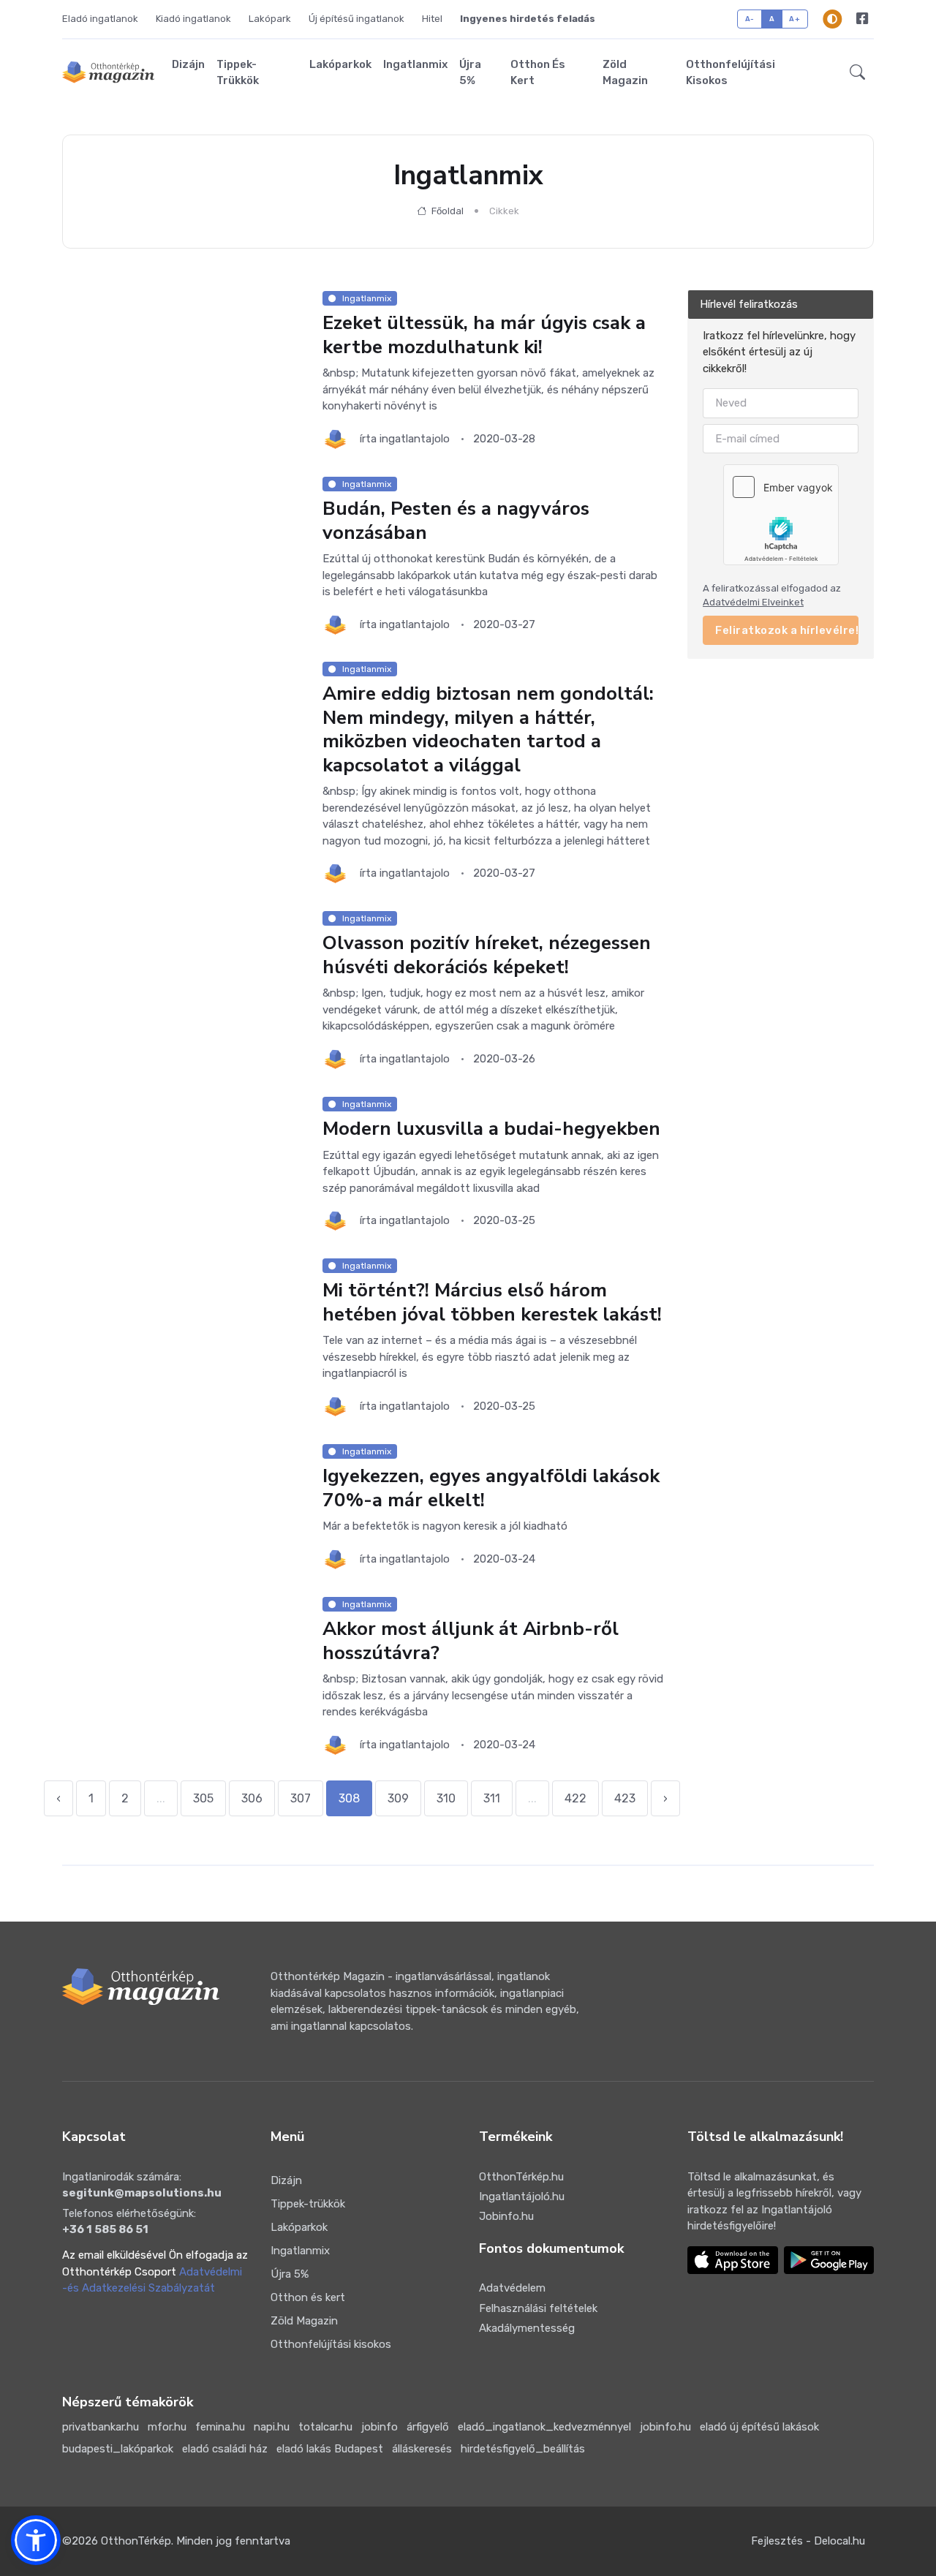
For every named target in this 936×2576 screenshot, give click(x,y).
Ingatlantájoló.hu (522, 2197)
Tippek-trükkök (238, 73)
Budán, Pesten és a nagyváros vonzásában (456, 521)
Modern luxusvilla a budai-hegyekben (491, 1129)
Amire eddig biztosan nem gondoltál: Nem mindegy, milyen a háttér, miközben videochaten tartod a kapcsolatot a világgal (488, 729)
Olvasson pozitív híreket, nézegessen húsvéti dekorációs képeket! (487, 956)
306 (252, 1798)
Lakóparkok (340, 64)
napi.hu (272, 2427)
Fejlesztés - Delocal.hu (808, 2541)
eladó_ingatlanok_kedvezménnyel (544, 2427)
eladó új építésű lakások (759, 2427)
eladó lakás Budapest (330, 2449)
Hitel (432, 19)
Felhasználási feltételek (538, 2308)
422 (575, 1798)
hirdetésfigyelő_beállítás (523, 2449)
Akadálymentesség (527, 2328)
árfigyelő (428, 2427)
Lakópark (270, 19)
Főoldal (446, 211)
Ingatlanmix (415, 64)
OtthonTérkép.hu (521, 2177)
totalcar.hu (325, 2427)
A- (750, 19)
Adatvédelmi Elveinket (753, 602)
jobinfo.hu (665, 2427)
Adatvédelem (512, 2288)
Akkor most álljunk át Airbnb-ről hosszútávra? (471, 1641)
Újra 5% (470, 73)
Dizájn (188, 64)
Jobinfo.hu (506, 2216)
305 (203, 1798)
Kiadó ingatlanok (193, 19)
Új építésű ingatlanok (356, 19)
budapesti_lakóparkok (118, 2449)
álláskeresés (422, 2449)
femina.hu (220, 2427)
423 (625, 1798)
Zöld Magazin (625, 73)
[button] (857, 72)
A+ (795, 19)
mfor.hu (167, 2427)
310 (446, 1798)
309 (398, 1798)
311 (492, 1798)
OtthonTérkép (136, 2541)
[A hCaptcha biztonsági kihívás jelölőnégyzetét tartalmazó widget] (781, 515)
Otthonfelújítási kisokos (731, 73)
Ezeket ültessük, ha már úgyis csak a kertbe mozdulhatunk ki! (484, 335)
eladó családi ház (225, 2449)
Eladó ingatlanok (100, 19)
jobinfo (380, 2427)
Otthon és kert (538, 73)
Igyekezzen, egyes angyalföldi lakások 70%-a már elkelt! (491, 1488)
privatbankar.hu (101, 2427)
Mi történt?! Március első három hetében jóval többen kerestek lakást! (492, 1303)
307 (301, 1798)
